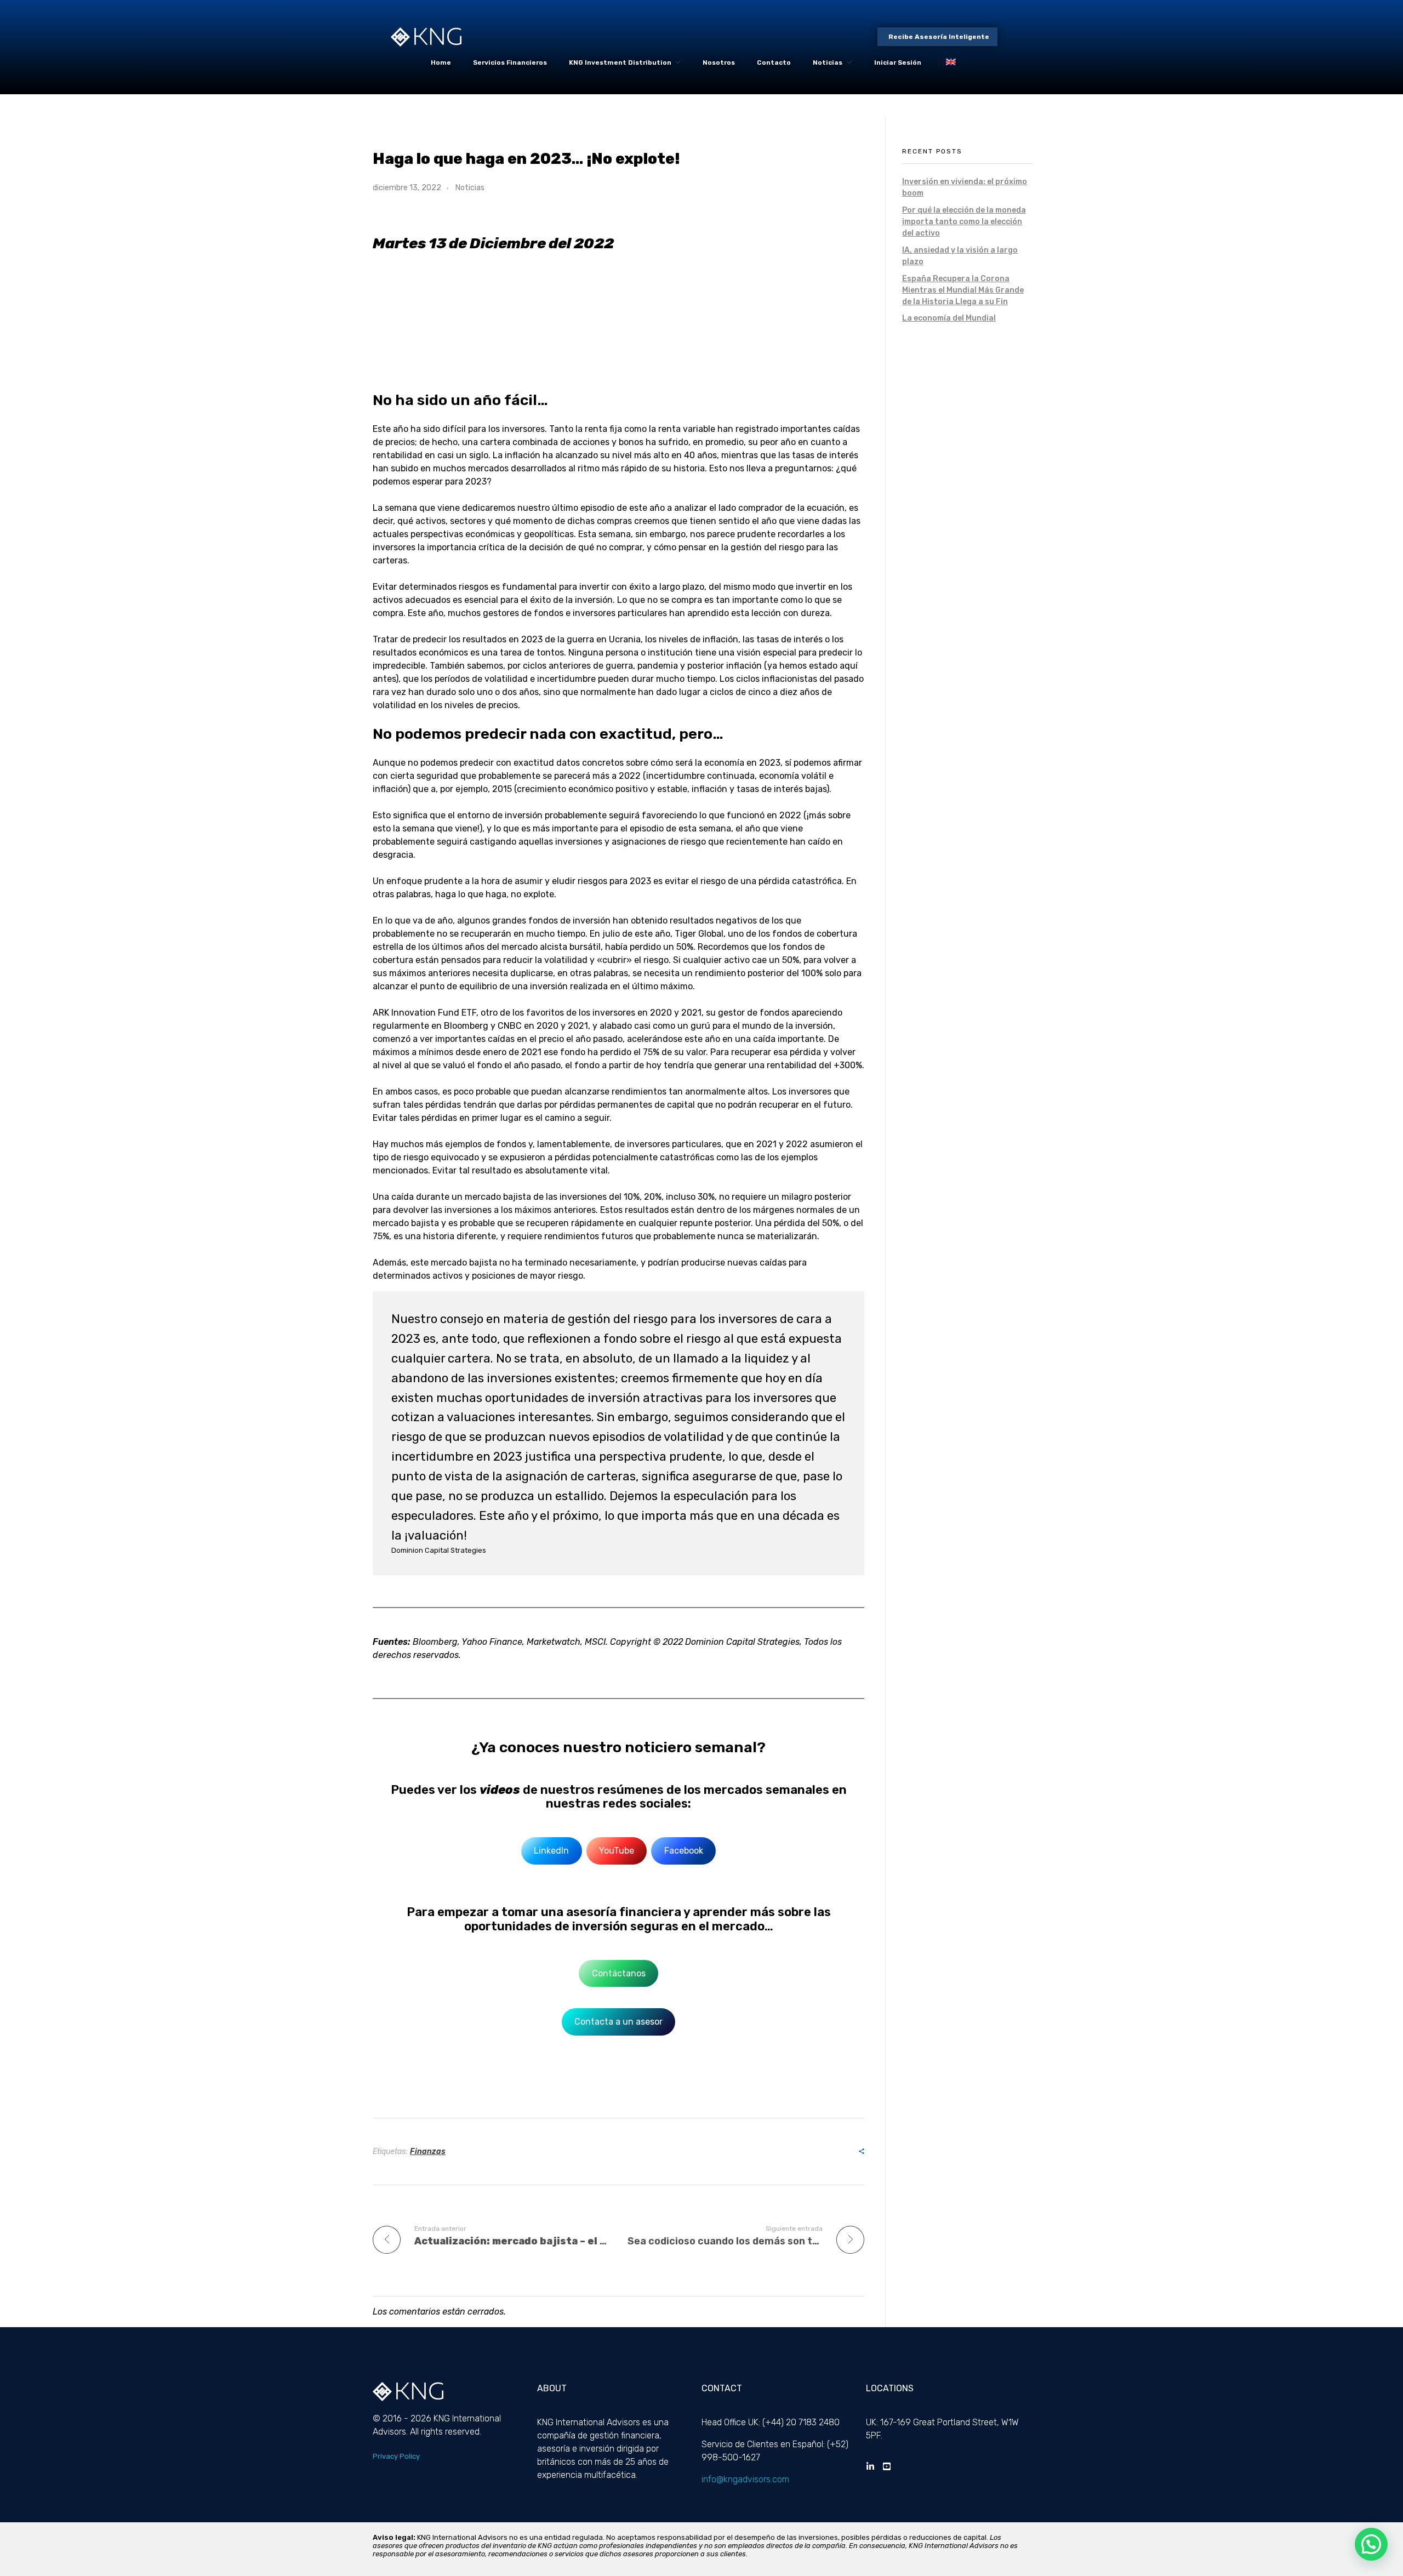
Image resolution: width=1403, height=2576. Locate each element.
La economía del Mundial (949, 318)
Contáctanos (619, 1973)
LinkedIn (551, 1851)
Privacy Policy (396, 2456)
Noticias (470, 188)
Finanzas (428, 2152)
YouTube (617, 1851)
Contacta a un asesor (618, 2022)
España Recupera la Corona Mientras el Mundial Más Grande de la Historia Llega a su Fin (963, 290)
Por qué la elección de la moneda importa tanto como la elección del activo (964, 222)
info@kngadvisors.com (745, 2479)
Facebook (684, 1851)
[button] (1371, 2544)
